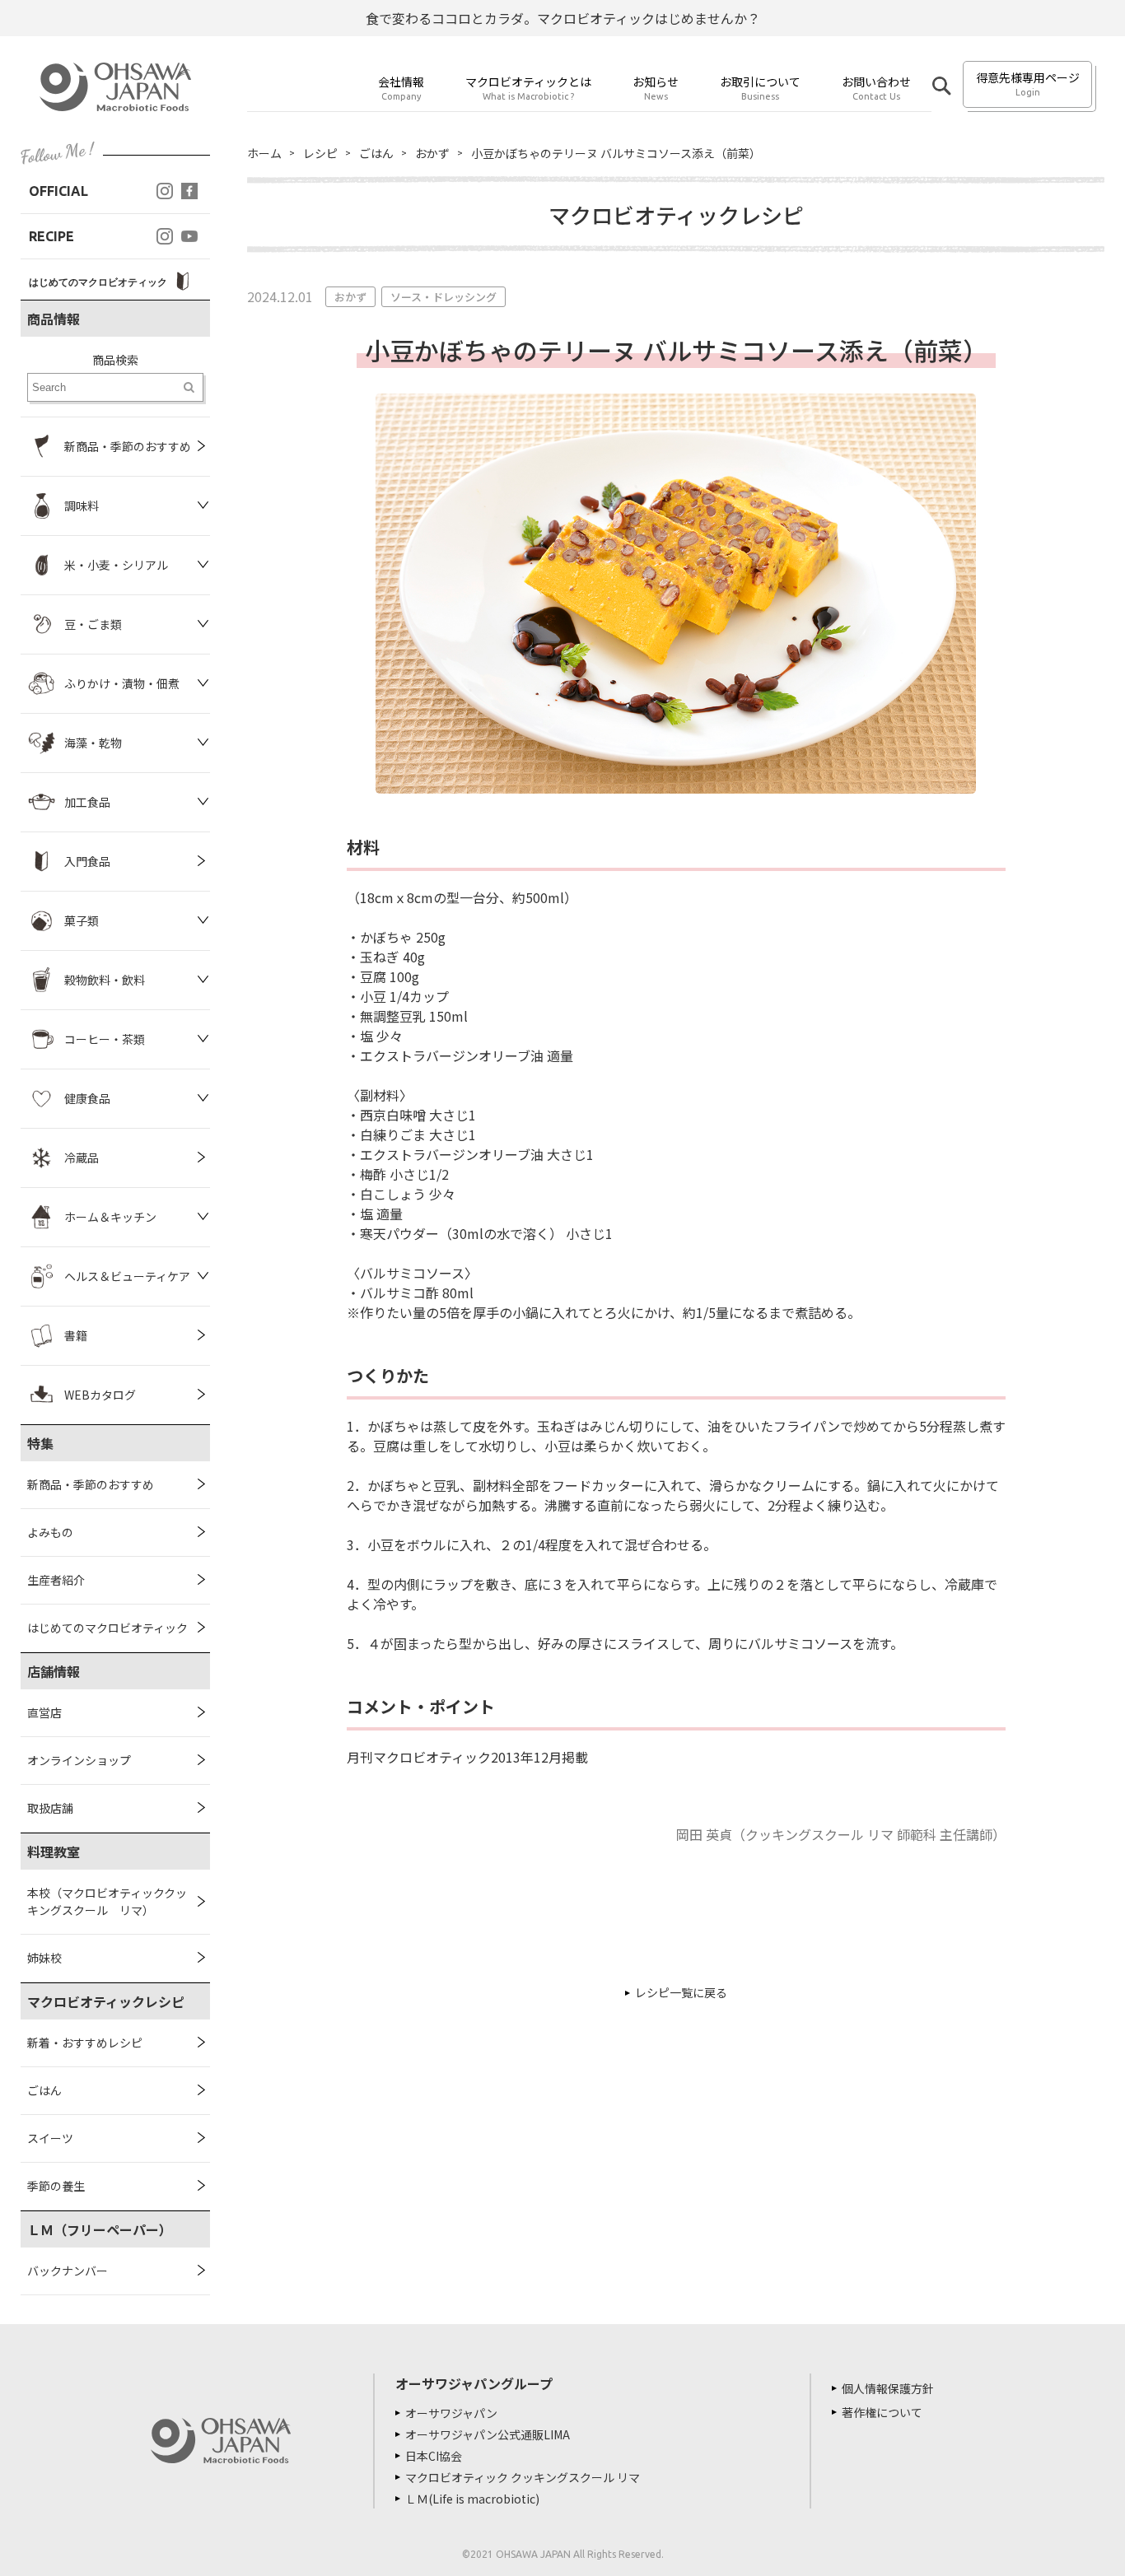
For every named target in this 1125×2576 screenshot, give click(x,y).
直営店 (44, 1712)
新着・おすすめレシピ (85, 2043)
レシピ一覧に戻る (681, 1992)
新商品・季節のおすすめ (91, 1484)
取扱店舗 (50, 1808)
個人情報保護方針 (888, 2388)
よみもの (50, 1532)
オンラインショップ (79, 1760)
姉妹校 (44, 1958)
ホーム (264, 153)
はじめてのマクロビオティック (107, 1628)
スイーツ (50, 2138)
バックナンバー (68, 2271)
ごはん (44, 2090)
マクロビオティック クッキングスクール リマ (523, 2477)
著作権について (882, 2412)
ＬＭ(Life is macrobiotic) (472, 2499)
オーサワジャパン (451, 2413)
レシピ (320, 153)
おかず (432, 153)
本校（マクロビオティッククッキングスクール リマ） (107, 1901)
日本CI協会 (434, 2456)
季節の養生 (56, 2186)
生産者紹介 (56, 1580)
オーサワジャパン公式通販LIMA (488, 2434)
